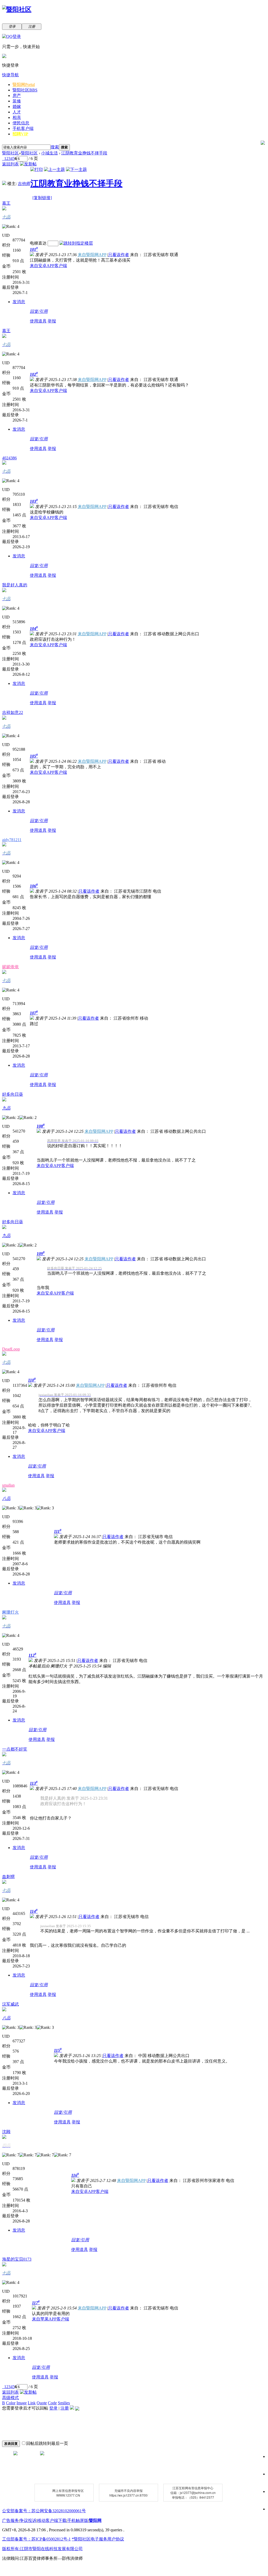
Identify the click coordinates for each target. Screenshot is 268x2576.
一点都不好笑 (15, 1749)
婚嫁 (17, 106)
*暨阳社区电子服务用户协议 (98, 2539)
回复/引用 (39, 311)
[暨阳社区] (17, 9)
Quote (42, 2403)
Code (52, 2403)
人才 (17, 112)
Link (32, 2403)
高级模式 (10, 2398)
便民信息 (21, 123)
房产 (17, 96)
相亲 (17, 117)
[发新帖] (28, 164)
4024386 (9, 458)
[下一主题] (76, 169)
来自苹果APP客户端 (51, 2319)
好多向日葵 (13, 1094)
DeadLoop (11, 1349)
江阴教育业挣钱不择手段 (84, 153)
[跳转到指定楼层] (76, 243)
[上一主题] (54, 169)
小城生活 (49, 153)
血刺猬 (8, 1877)
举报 (52, 321)
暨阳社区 (25, 90)
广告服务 (10, 2520)
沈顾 (6, 2132)
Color (11, 2403)
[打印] (37, 169)
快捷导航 (10, 75)
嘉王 (6, 203)
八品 (6, 1498)
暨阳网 (24, 85)
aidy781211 (12, 840)
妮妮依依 (10, 967)
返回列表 (10, 164)
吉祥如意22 (13, 712)
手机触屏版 (78, 2520)
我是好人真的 (15, 585)
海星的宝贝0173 (17, 2259)
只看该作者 (119, 255)
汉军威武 (10, 2004)
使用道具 (38, 321)
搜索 (55, 147)
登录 (53, 2408)
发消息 (19, 302)
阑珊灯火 (10, 1612)
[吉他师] (4, 184)
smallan (8, 1485)
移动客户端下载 (52, 2520)
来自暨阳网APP (92, 255)
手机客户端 (23, 128)
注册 (65, 2408)
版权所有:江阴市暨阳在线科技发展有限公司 (42, 2549)
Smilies (64, 2403)
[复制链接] (42, 198)
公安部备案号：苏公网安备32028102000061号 (44, 2511)
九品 (6, 1108)
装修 (17, 101)
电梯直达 (38, 243)
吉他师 (24, 184)
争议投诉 (28, 2520)
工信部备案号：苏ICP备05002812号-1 (36, 2539)
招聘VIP (20, 134)
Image (22, 2403)
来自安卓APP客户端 (48, 266)
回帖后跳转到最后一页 (47, 2443)
